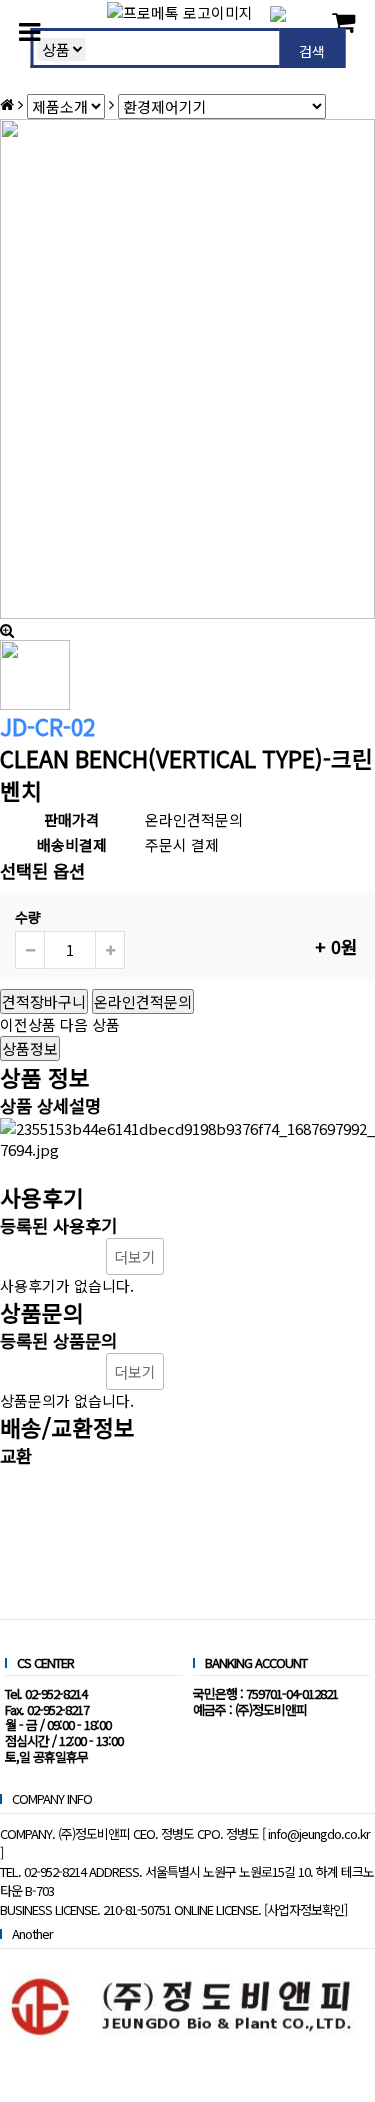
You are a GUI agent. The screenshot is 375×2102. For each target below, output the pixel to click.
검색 (312, 51)
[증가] (110, 950)
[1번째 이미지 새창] (35, 672)
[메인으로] (7, 103)
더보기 (135, 1256)
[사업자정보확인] (305, 1909)
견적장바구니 (44, 1001)
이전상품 (28, 1024)
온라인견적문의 (143, 1001)
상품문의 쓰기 (51, 1371)
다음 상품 (90, 1024)
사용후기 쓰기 (51, 1256)
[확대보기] (7, 629)
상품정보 (30, 1048)
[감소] (30, 950)
